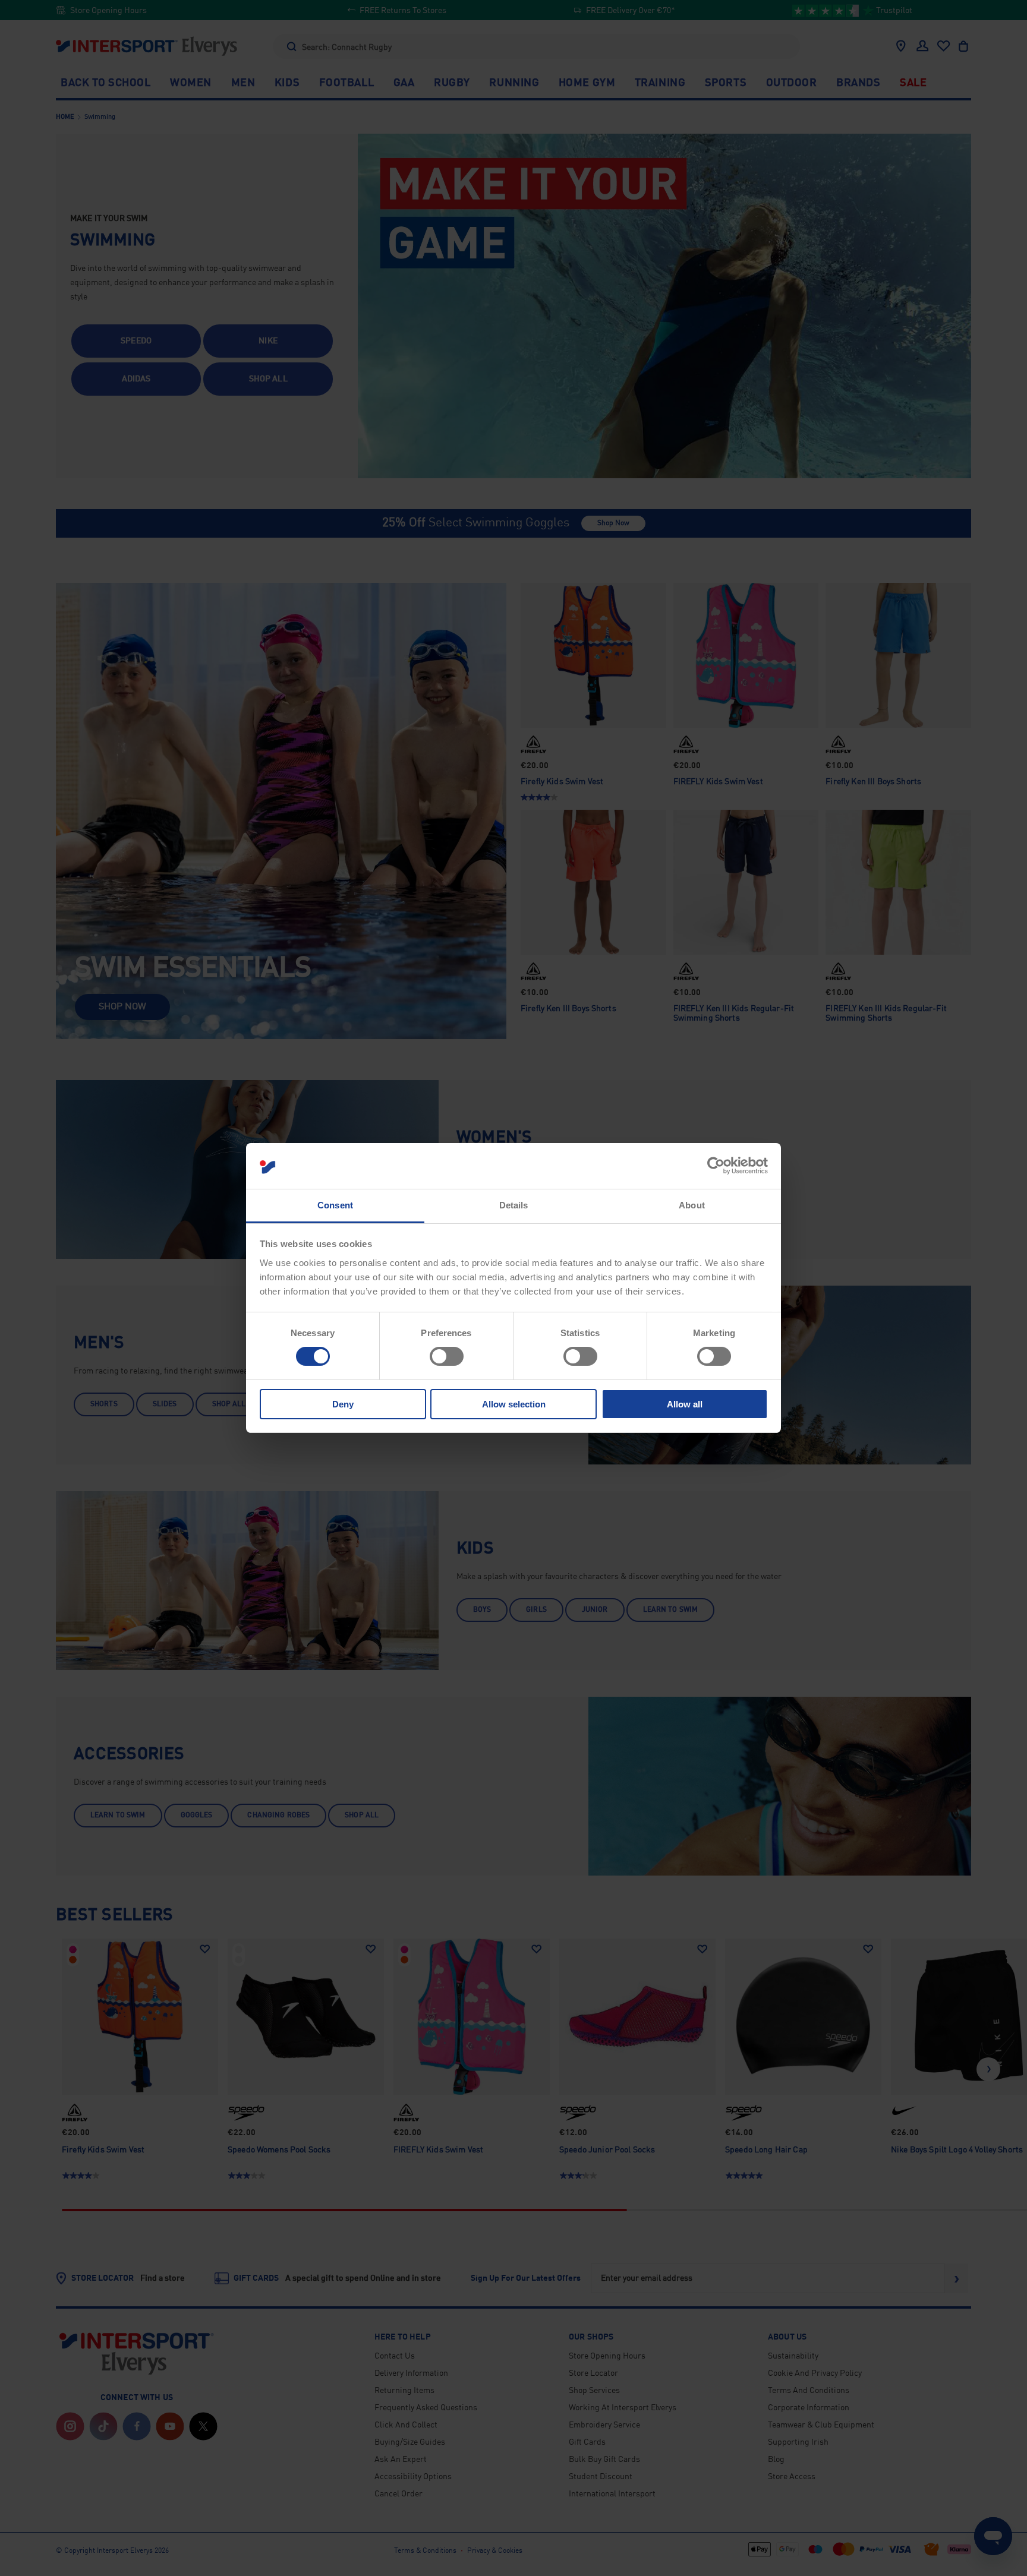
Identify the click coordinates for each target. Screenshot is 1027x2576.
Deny (343, 1404)
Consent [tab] (335, 1205)
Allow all (685, 1404)
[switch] (447, 1356)
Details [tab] (514, 1205)
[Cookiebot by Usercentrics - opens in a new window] (716, 1166)
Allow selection (514, 1404)
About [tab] (692, 1205)
